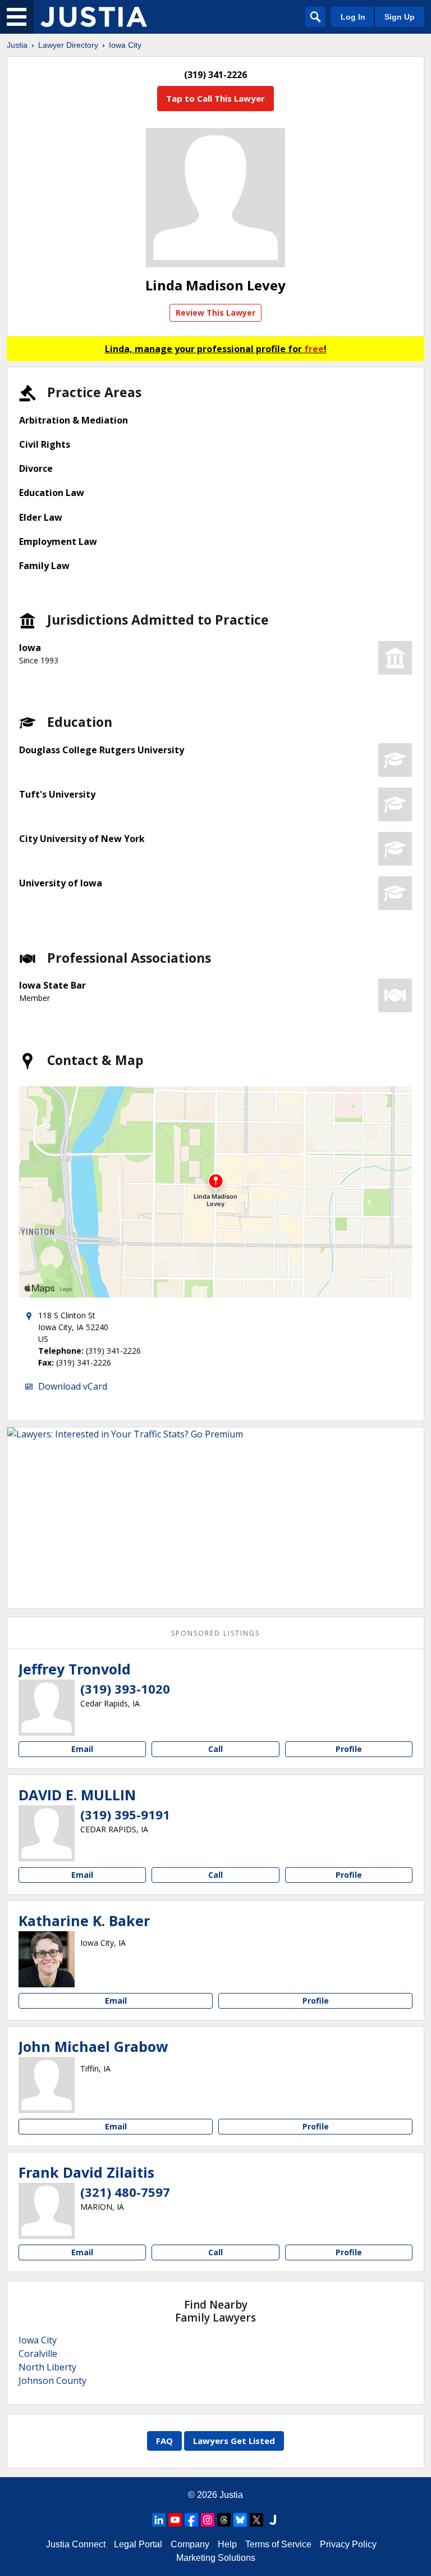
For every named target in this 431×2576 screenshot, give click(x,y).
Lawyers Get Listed (234, 2441)
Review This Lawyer (215, 313)
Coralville (38, 2354)
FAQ (164, 2441)
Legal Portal (138, 2544)
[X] (256, 2520)
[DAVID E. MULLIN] (47, 1833)
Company (190, 2544)
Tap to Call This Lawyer (215, 98)
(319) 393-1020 (125, 1688)
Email (82, 1749)
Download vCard (73, 1386)
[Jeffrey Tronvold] (47, 1708)
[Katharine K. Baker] (47, 1959)
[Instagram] (208, 2520)
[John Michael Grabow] (47, 2085)
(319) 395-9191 (125, 1814)
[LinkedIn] (159, 2520)
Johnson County (52, 2381)
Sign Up (400, 17)
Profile (349, 1749)
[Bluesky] (240, 2520)
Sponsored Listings (215, 1633)
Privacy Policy (348, 2544)
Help (227, 2544)
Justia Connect (76, 2544)
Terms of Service (278, 2544)
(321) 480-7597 (125, 2192)
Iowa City (125, 45)
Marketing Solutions (216, 2558)
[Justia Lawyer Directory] (94, 17)
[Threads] (224, 2520)
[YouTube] (175, 2520)
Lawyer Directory (68, 45)
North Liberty (47, 2367)
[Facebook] (191, 2520)
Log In (353, 17)
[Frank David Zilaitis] (47, 2211)
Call (215, 1749)
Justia (17, 45)
